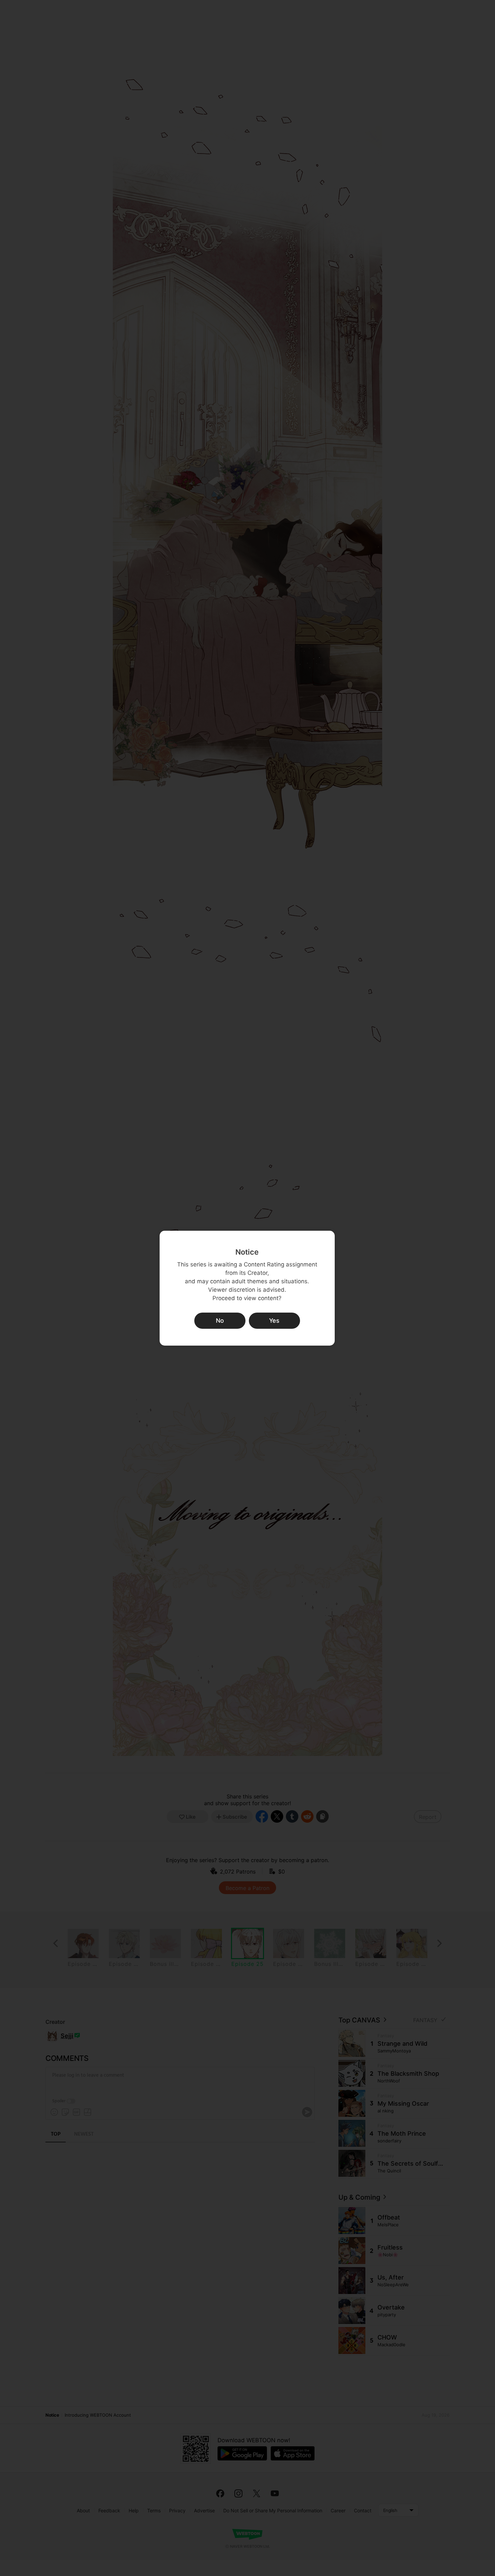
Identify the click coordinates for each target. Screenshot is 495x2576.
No (220, 1321)
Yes (274, 1321)
